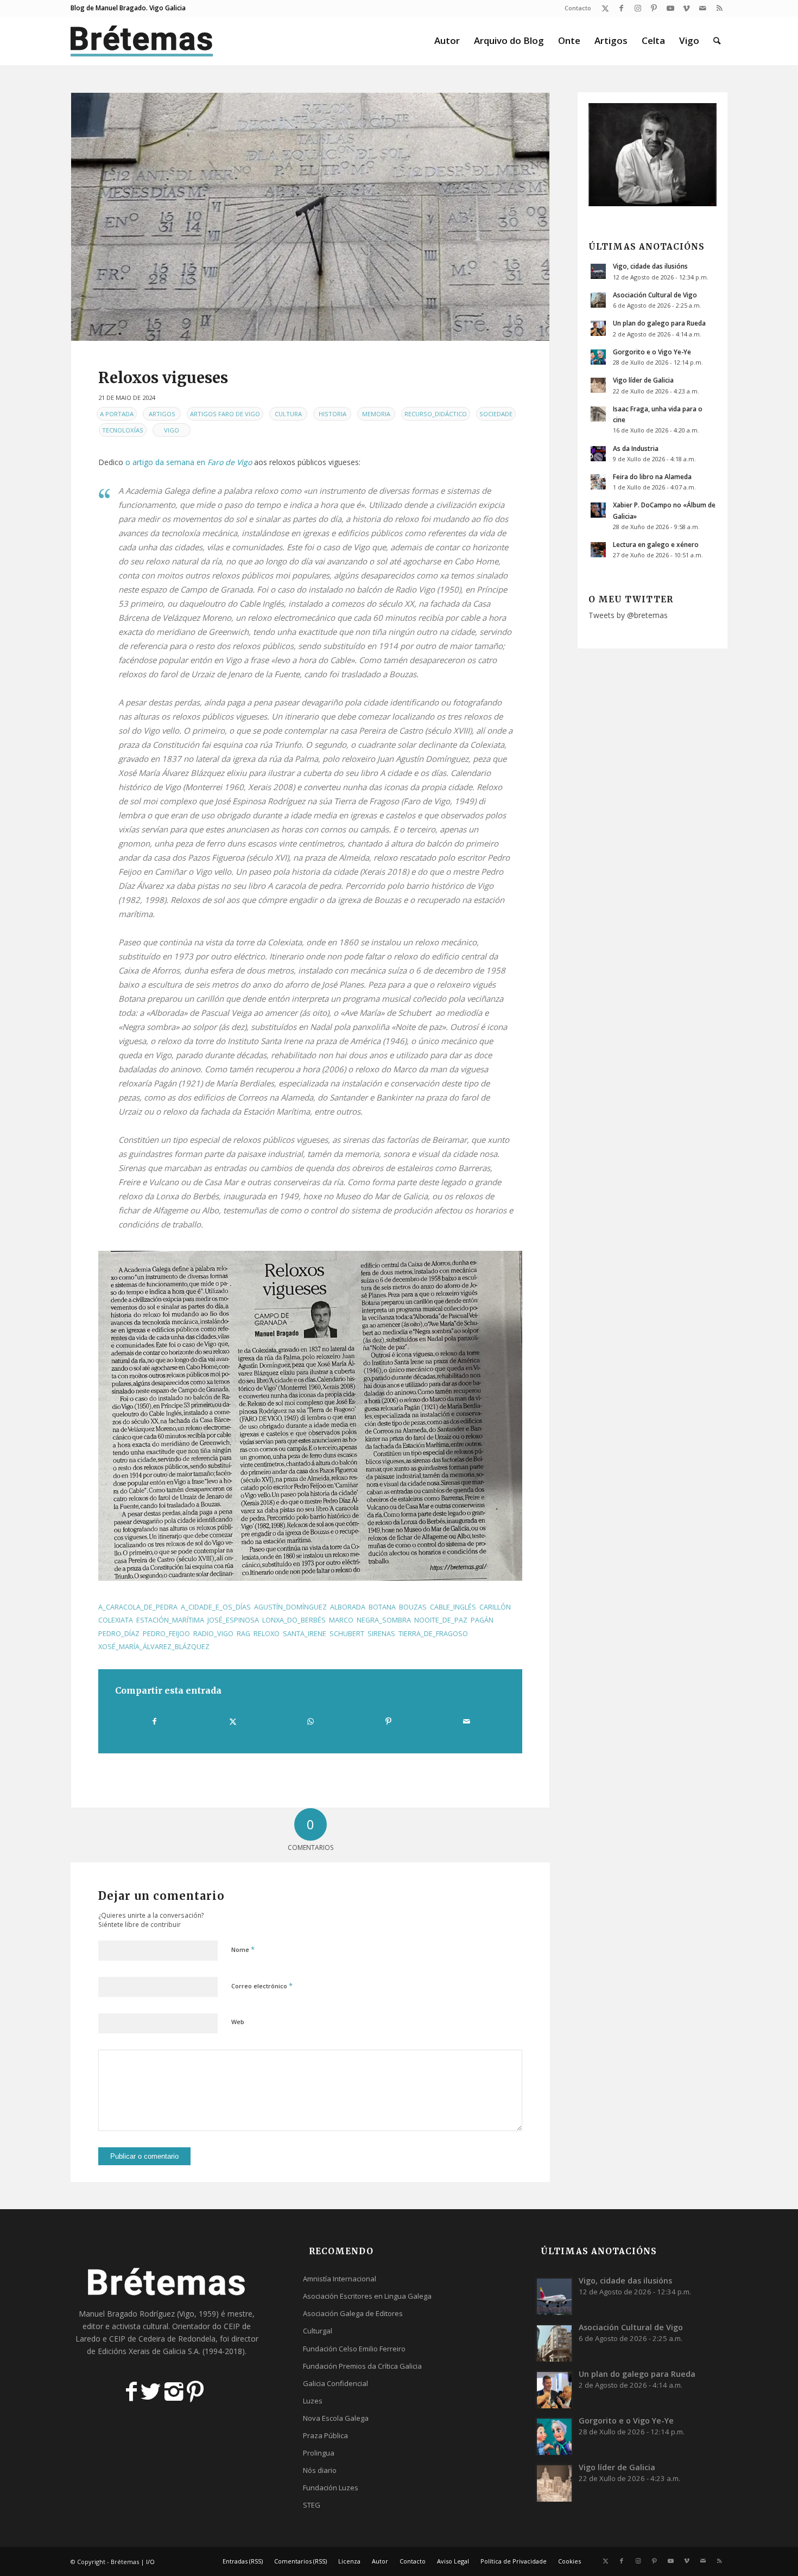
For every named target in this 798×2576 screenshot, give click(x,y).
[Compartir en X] (232, 1721)
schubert (347, 1634)
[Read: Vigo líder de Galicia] (598, 385)
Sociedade (496, 414)
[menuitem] (575, 8)
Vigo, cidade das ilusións (650, 266)
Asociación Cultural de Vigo (655, 295)
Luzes (313, 2401)
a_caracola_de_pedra (138, 1607)
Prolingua (319, 2453)
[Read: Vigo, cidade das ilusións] (598, 271)
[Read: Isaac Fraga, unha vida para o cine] (598, 414)
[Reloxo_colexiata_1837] (310, 217)
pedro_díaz (119, 1634)
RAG (243, 1634)
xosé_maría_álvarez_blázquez (154, 1647)
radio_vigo (213, 1634)
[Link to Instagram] (638, 8)
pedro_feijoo (166, 1634)
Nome (243, 1949)
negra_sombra (384, 1620)
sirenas (381, 1634)
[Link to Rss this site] (719, 8)
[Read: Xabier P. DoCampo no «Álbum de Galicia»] (598, 510)
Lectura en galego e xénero (656, 544)
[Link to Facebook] (621, 8)
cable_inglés (453, 1607)
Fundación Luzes (331, 2488)
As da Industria (636, 448)
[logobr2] (142, 41)
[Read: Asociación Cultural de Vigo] (598, 300)
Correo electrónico (262, 1986)
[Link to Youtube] (670, 8)
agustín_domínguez (290, 1607)
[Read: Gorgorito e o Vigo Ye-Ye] (598, 357)
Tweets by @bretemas (628, 615)
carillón (495, 1607)
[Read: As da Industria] (598, 454)
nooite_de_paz (441, 1620)
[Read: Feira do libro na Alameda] (598, 482)
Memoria (376, 414)
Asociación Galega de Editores (353, 2313)
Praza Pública (325, 2435)
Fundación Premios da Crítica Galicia (362, 2366)
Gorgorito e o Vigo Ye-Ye (652, 352)
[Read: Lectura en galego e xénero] (598, 550)
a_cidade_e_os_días (216, 1607)
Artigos (162, 414)
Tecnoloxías (123, 430)
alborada (348, 1607)
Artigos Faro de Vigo (225, 414)
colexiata (116, 1620)
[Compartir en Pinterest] (388, 1721)
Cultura (288, 414)
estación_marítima (170, 1620)
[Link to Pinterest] (654, 8)
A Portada (117, 414)
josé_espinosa (233, 1620)
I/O (150, 2562)
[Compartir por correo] (466, 1721)
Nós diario (320, 2470)
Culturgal (318, 2331)
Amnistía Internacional (340, 2279)
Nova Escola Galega (336, 2418)
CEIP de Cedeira (137, 2339)
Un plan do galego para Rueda (659, 323)
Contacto (578, 8)
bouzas (413, 1607)
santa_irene (305, 1634)
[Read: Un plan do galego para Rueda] (598, 328)
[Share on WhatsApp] (311, 1721)
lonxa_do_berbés (294, 1620)
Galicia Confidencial (335, 2383)
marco (341, 1620)
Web (238, 2022)
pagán (482, 1620)
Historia (332, 414)
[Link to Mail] (703, 8)
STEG (312, 2505)
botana (382, 1607)
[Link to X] (605, 8)
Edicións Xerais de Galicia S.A (148, 2351)
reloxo (267, 1634)
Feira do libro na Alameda (652, 476)
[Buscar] (717, 41)
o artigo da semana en (189, 462)
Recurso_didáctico (436, 414)
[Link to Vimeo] (686, 8)
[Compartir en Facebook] (154, 1721)
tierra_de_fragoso (433, 1634)
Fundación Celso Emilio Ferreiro (354, 2349)
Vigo (172, 430)
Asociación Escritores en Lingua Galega (367, 2296)
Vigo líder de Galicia (643, 380)
